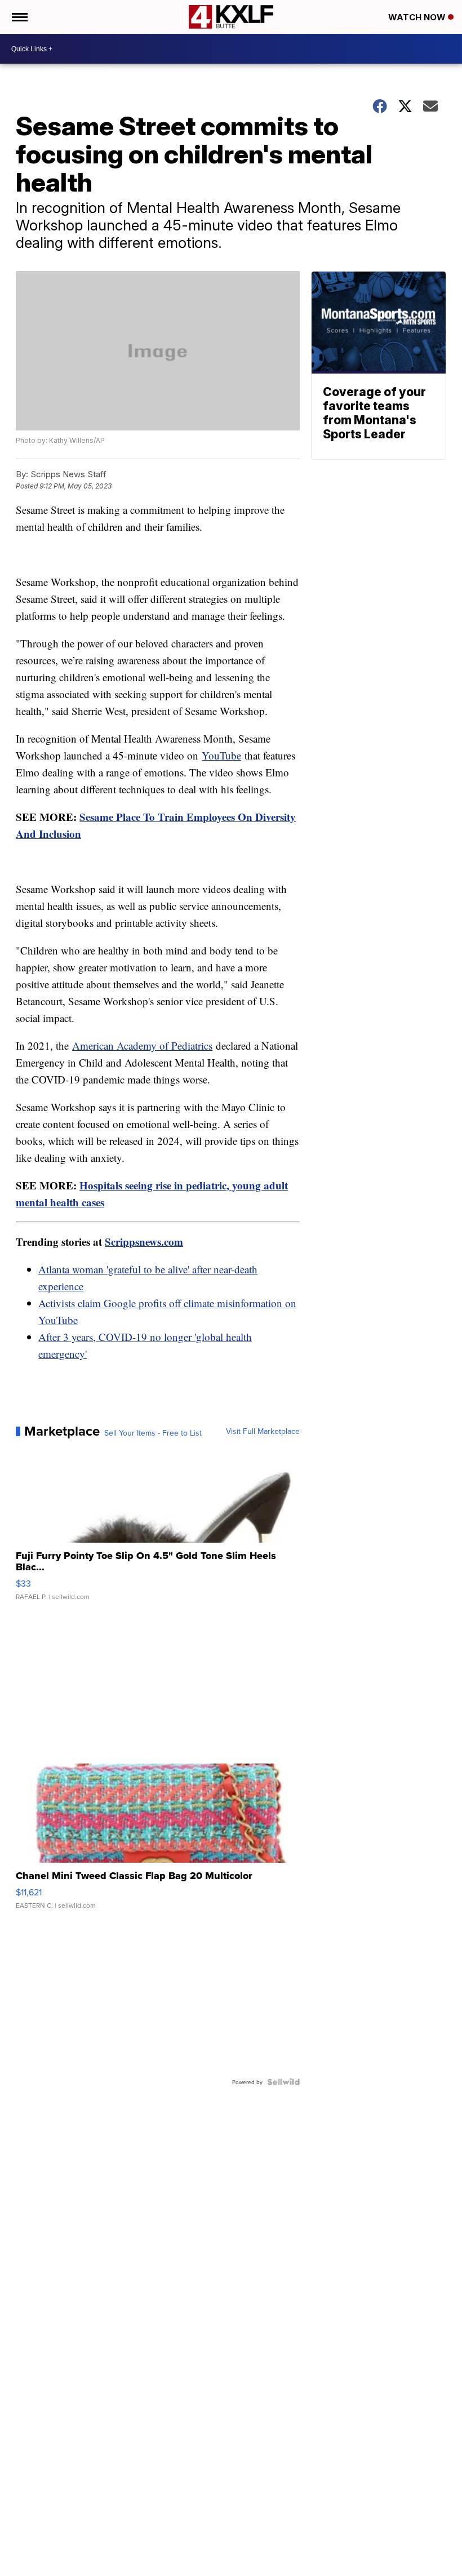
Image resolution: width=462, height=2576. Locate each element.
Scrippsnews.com (144, 1242)
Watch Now (418, 17)
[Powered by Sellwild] (283, 2082)
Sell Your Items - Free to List (153, 1433)
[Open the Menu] (19, 17)
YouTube (221, 755)
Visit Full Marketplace (263, 1431)
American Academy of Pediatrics (142, 1045)
